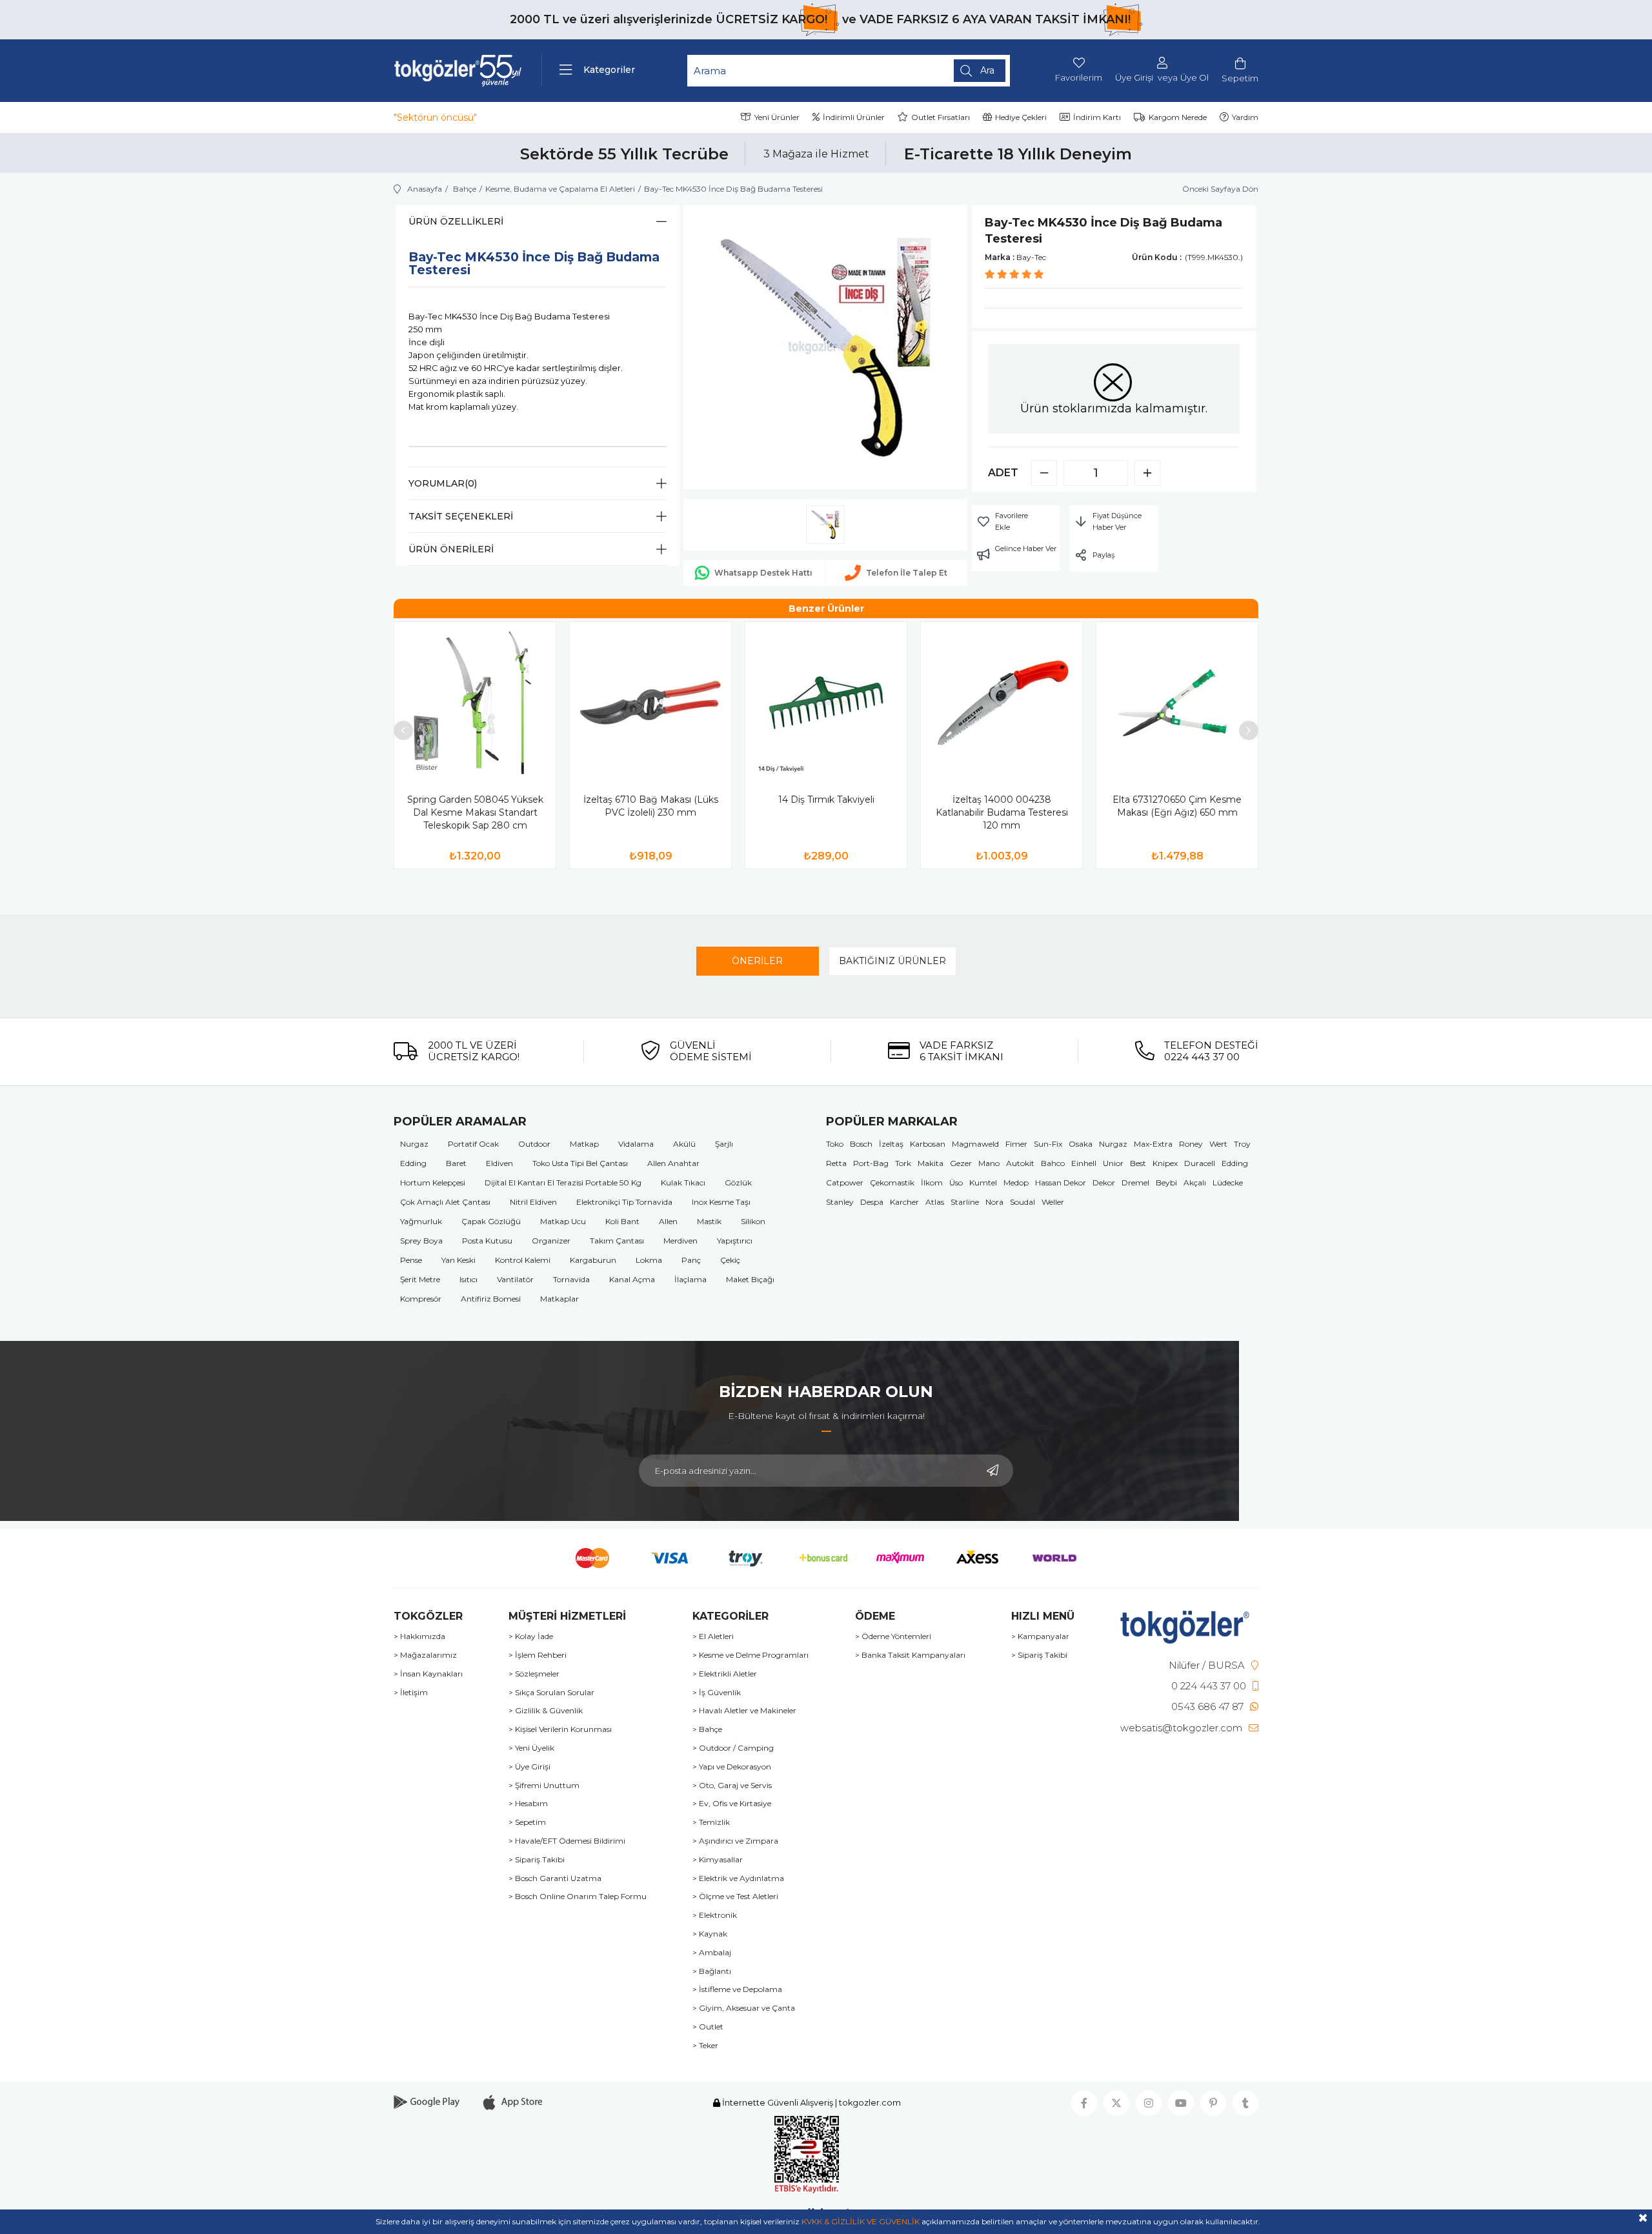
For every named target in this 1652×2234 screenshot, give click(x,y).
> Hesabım (528, 1804)
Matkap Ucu (563, 1221)
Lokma (649, 1260)
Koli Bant (622, 1221)
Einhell (1084, 1163)
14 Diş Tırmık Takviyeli (826, 800)
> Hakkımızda (419, 1636)
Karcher (904, 1202)
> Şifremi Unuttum (544, 1786)
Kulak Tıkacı (683, 1182)
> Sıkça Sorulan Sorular (551, 1693)
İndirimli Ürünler (854, 117)
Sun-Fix (1048, 1144)
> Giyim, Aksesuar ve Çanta (744, 2008)
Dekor (1104, 1182)
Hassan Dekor (1061, 1182)
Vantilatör (515, 1279)
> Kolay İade (531, 1636)
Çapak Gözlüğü (491, 1221)
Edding (413, 1163)
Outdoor (534, 1144)
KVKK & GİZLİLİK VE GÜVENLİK (861, 2221)
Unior (1113, 1163)
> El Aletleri (713, 1636)
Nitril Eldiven (533, 1202)
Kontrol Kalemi (523, 1260)
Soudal (1022, 1202)
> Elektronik (715, 1915)
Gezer (961, 1163)
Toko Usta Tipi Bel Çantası (580, 1163)
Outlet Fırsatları (941, 117)
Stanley (840, 1202)
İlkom (932, 1182)
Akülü (684, 1144)
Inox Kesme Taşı (721, 1202)
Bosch (861, 1144)
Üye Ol (1194, 78)
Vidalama (636, 1144)
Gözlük (738, 1182)
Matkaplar (559, 1299)
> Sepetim (527, 1822)
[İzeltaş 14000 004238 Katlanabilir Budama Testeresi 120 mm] (1002, 703)
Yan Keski (458, 1260)
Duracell (1200, 1163)
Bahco (1053, 1163)
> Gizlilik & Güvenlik (546, 1711)
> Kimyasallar (718, 1860)
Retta (836, 1163)
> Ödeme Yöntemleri (893, 1636)
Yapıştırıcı (735, 1241)
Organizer (551, 1241)
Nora (994, 1202)
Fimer (1016, 1144)
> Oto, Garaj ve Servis (732, 1786)
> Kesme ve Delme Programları (750, 1655)
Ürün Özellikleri (456, 221)
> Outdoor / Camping (733, 1748)
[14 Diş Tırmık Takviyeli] (826, 703)
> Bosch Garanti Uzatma (555, 1878)
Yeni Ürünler (777, 117)
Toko (835, 1144)
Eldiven (499, 1163)
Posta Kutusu (487, 1241)
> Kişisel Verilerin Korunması (560, 1729)
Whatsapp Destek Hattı (763, 573)
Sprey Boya (421, 1241)
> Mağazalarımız (425, 1655)
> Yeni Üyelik (531, 1748)
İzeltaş (891, 1144)
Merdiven (680, 1241)
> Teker (705, 2046)
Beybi (1166, 1182)
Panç (691, 1260)
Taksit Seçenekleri (461, 516)
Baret (456, 1163)
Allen (668, 1221)
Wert (1218, 1144)
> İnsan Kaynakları (428, 1674)
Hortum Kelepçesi (433, 1182)
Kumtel (983, 1182)
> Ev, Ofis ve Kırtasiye (732, 1804)
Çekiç (730, 1260)
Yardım (1245, 117)
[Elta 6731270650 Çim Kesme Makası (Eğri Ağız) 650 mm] (1177, 703)
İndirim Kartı (1097, 117)
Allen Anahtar (673, 1163)
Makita (931, 1163)
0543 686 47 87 (1207, 1706)
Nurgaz (414, 1144)
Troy (1242, 1144)
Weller (1053, 1202)
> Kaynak (710, 1934)
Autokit (1020, 1163)
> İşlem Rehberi (538, 1655)
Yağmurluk (421, 1221)
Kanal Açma (632, 1279)
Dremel (1135, 1182)
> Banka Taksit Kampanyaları (910, 1655)
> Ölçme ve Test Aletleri (735, 1897)
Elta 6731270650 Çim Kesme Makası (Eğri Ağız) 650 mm (1177, 806)
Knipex (1165, 1163)
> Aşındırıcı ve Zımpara (735, 1841)
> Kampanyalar (1040, 1636)
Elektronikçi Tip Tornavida (624, 1202)
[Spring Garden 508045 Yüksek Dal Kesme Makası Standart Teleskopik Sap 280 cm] (475, 703)
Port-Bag (871, 1163)
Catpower (845, 1182)
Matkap (584, 1144)
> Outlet (708, 2027)
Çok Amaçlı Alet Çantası (445, 1202)
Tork (903, 1163)
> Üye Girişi (529, 1767)
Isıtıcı (468, 1279)
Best (1138, 1163)
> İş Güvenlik (717, 1693)
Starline (965, 1202)
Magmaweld (975, 1144)
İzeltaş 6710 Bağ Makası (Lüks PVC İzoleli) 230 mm (651, 806)
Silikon (753, 1221)
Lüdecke (1228, 1182)
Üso (956, 1182)
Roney (1191, 1144)
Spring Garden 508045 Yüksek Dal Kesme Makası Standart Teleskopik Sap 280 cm (475, 812)
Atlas (935, 1202)
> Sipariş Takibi (537, 1860)
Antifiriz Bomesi (491, 1299)
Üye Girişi (1134, 78)
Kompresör (421, 1299)
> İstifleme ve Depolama (737, 1989)
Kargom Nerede (1178, 117)
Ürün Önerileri (451, 549)
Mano (989, 1163)
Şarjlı (724, 1144)
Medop (1016, 1182)
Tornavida (571, 1279)
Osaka (1081, 1144)
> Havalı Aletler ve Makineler (744, 1711)
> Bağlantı (712, 1971)
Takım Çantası (617, 1241)
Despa (872, 1202)
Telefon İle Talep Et (907, 573)
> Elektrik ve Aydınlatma (738, 1878)
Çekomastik (892, 1182)
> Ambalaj (712, 1953)
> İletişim (411, 1693)
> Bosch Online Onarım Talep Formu (578, 1897)
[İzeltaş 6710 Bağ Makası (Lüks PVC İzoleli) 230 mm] (650, 703)
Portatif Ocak (473, 1144)
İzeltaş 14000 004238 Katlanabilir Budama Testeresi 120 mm (1002, 812)
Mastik (709, 1221)
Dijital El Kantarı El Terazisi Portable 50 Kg (563, 1182)
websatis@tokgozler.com (1181, 1728)
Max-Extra (1153, 1144)
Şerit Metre (420, 1279)
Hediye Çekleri (1021, 117)
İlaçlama (690, 1279)
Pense (411, 1260)
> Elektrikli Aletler (725, 1674)
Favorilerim (1079, 77)
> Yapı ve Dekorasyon (732, 1767)
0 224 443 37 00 (1209, 1686)
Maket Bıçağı (750, 1279)
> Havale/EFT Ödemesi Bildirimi (567, 1841)
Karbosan (928, 1144)
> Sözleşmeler (534, 1674)
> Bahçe (707, 1729)
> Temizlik (711, 1822)
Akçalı (1195, 1182)
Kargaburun (593, 1260)
